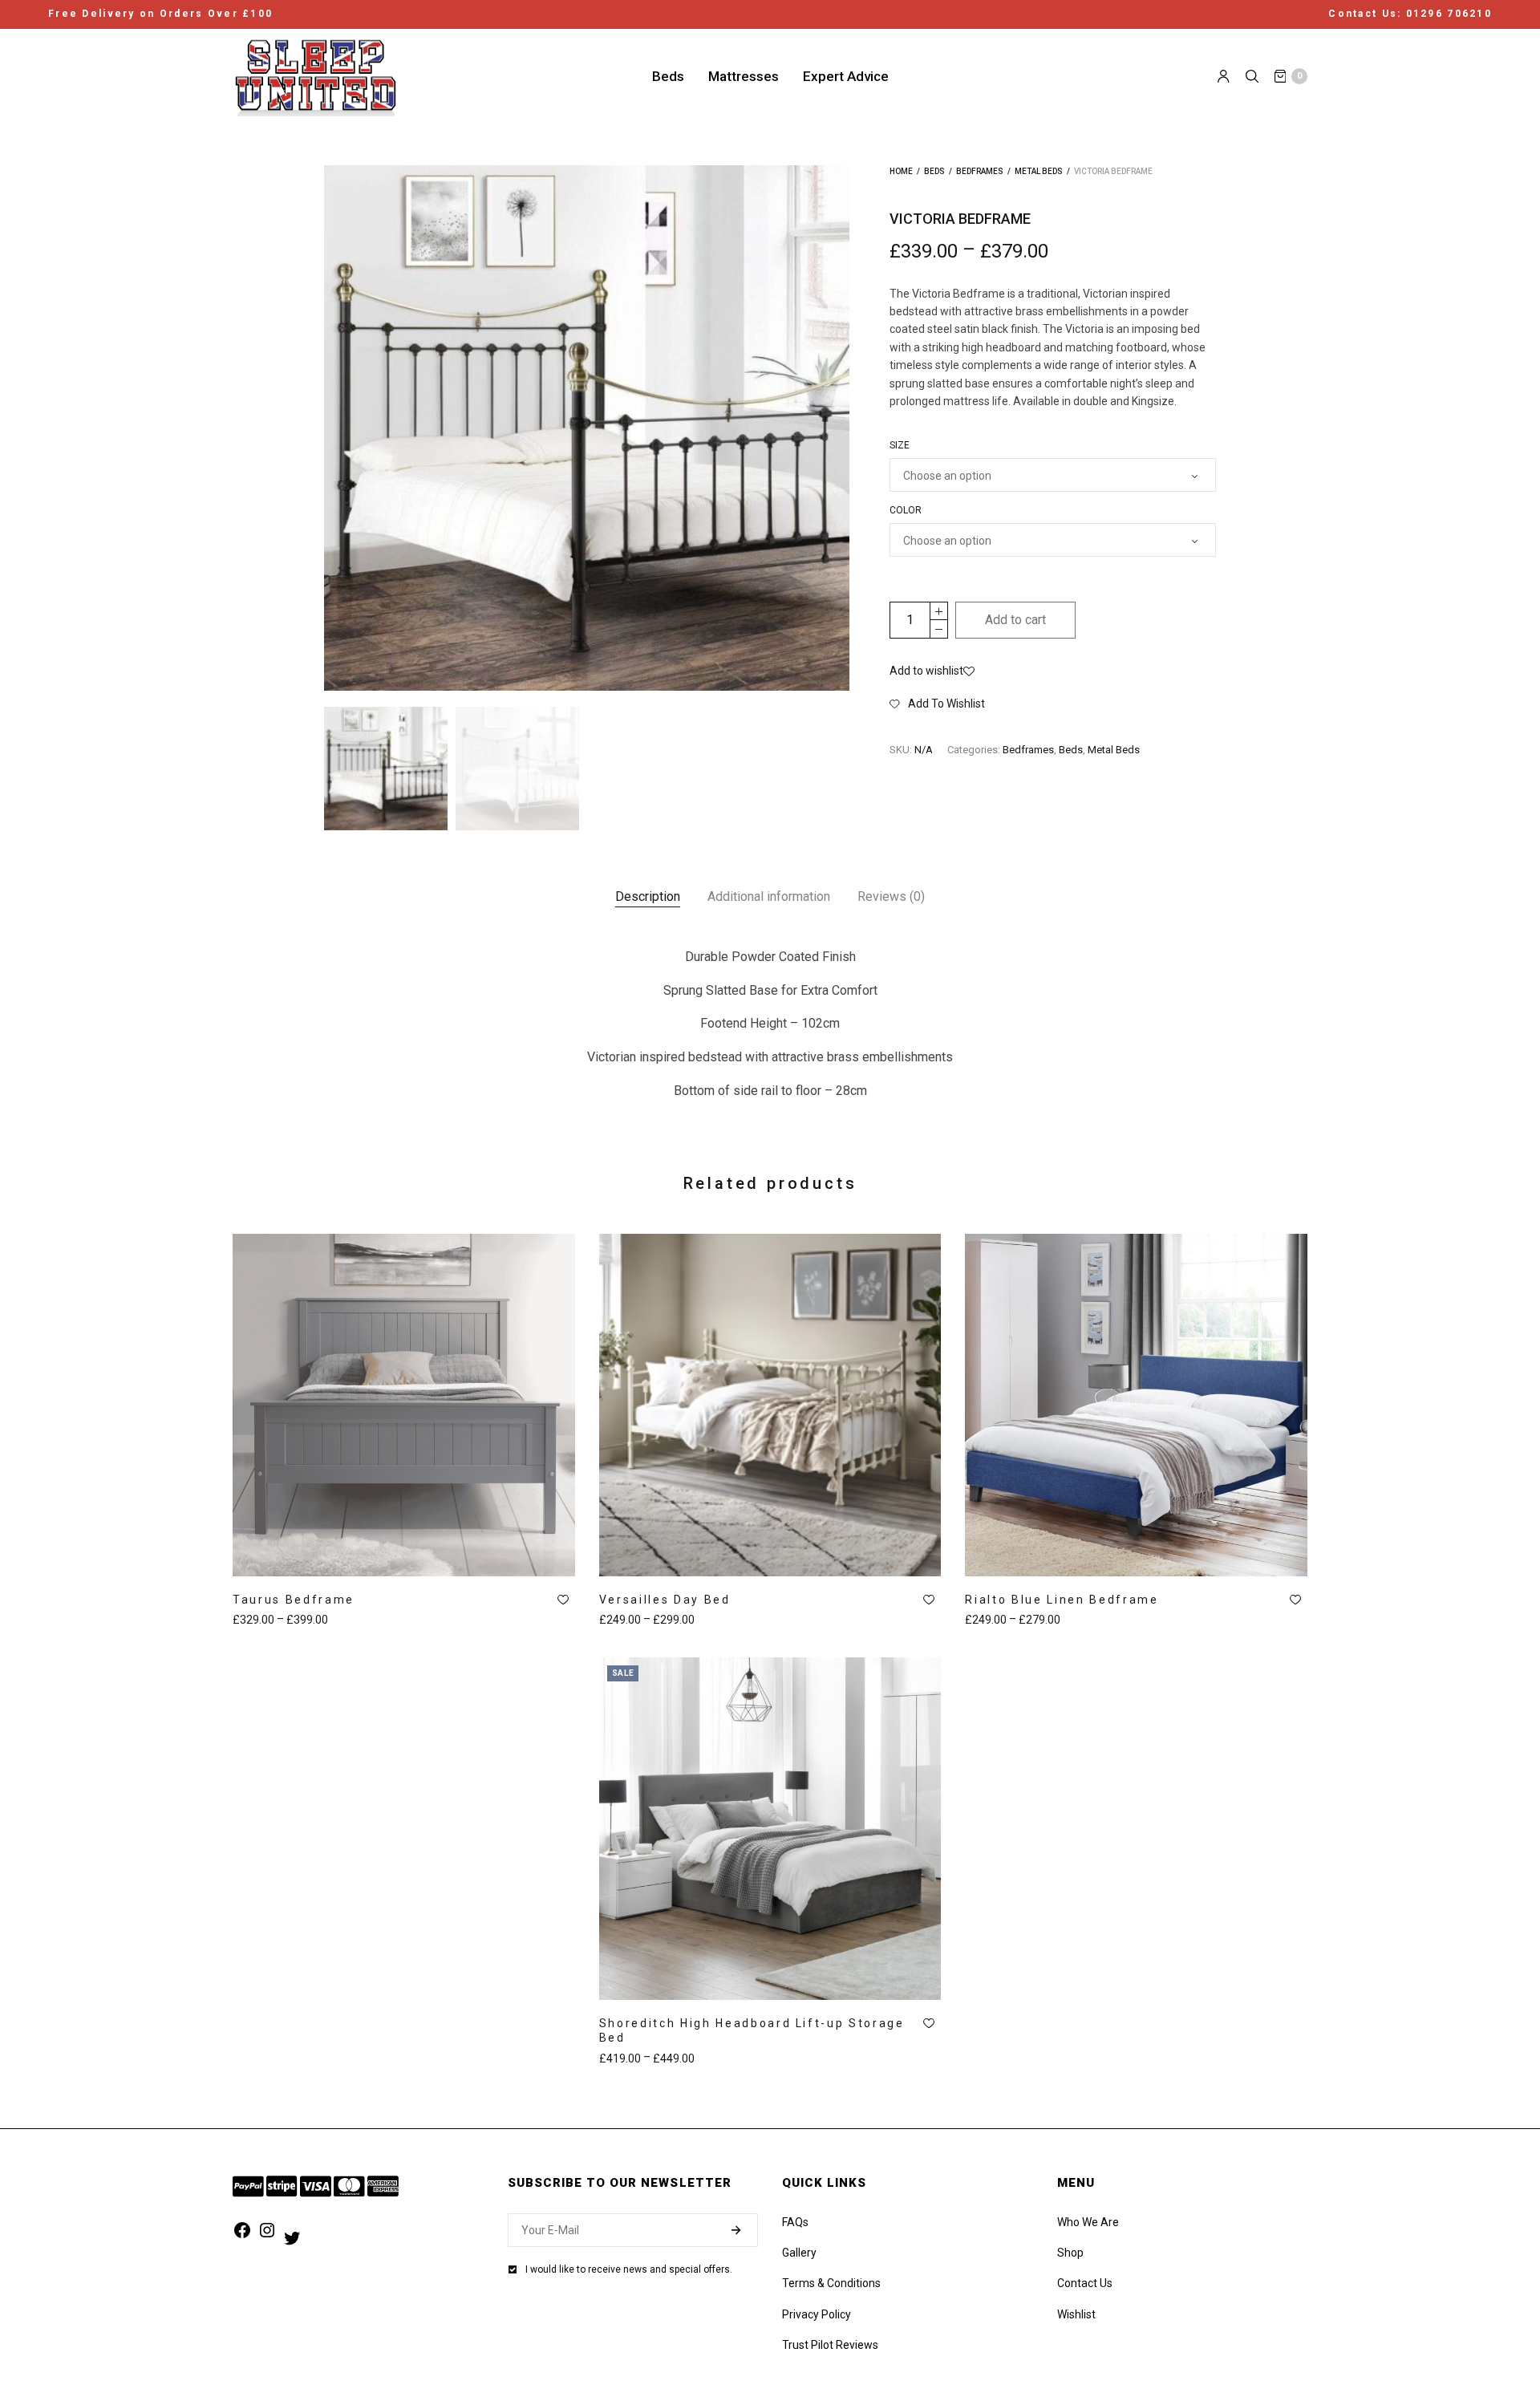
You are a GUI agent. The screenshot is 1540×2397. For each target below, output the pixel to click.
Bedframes (980, 171)
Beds (668, 75)
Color (906, 510)
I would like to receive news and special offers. (629, 2269)
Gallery (799, 2253)
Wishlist (1076, 2314)
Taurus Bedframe (294, 1600)
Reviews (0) (891, 896)
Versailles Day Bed (665, 1600)
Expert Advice (846, 75)
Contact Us (1085, 2283)
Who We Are (1088, 2222)
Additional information (769, 896)
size (900, 445)
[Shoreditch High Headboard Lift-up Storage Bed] (770, 1829)
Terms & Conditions (831, 2283)
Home (901, 171)
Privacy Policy (817, 2314)
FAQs (795, 2222)
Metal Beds (1039, 171)
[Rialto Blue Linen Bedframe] (1136, 1405)
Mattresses (744, 75)
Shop (1070, 2253)
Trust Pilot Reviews (830, 2345)
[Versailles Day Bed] (770, 1405)
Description (648, 896)
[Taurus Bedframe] (404, 1405)
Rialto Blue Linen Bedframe (1062, 1600)
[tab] (648, 897)
